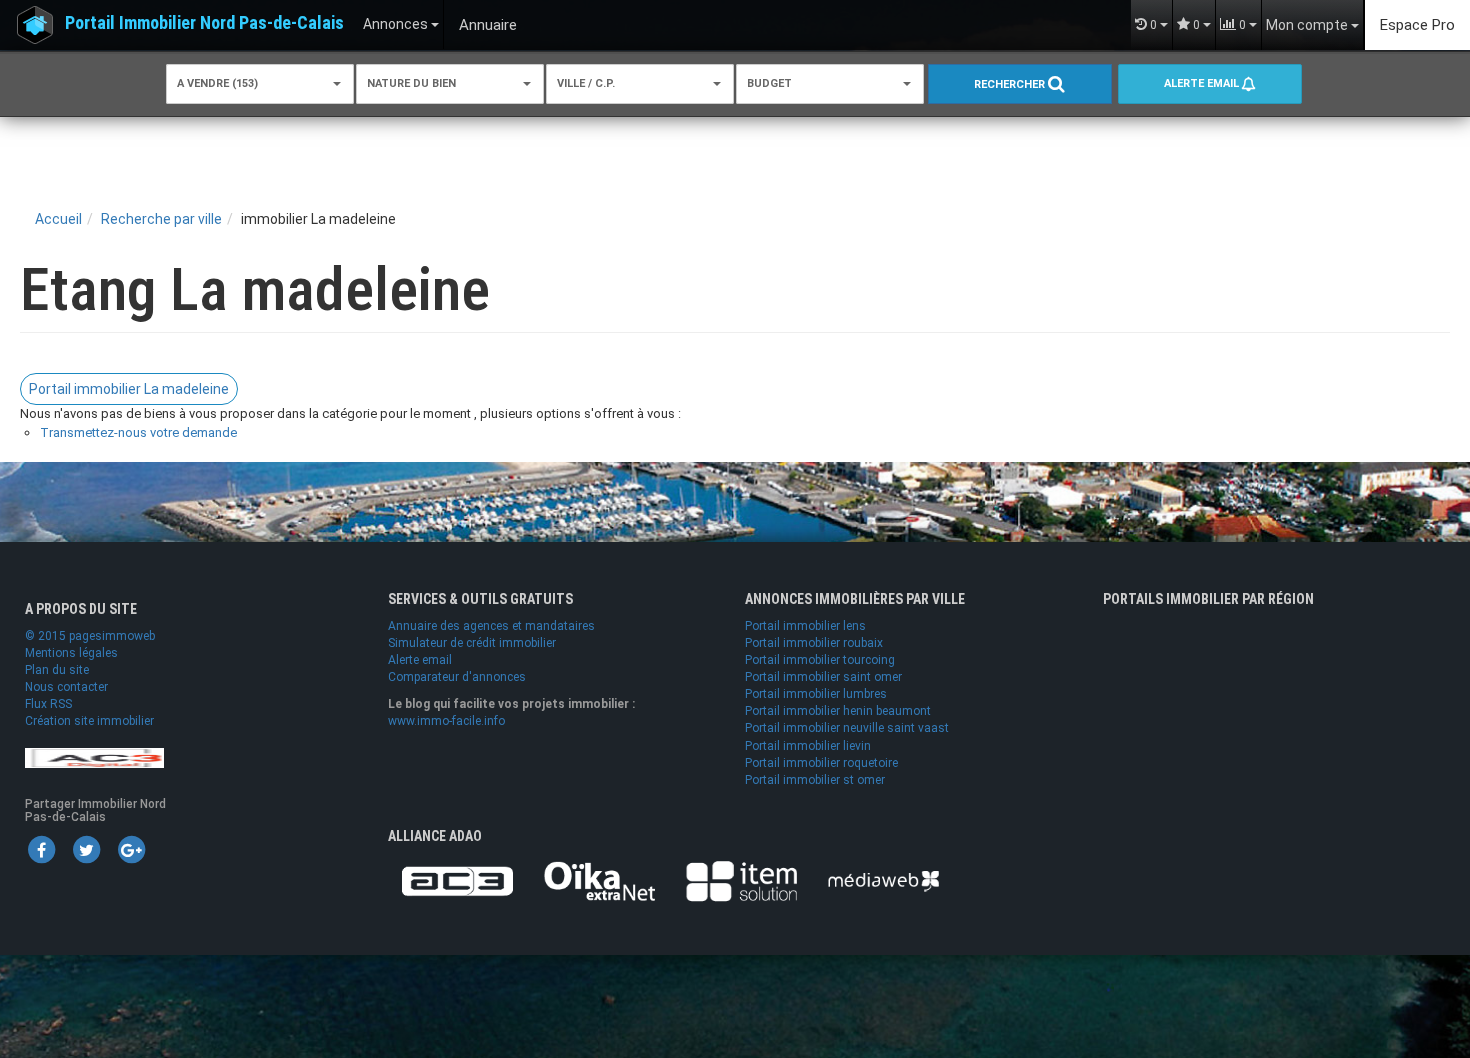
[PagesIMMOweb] (94, 757)
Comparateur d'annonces (457, 677)
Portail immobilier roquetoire (821, 763)
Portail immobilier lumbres (816, 694)
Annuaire (488, 25)
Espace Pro (1417, 25)
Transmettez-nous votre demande (138, 432)
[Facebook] (41, 849)
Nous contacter (66, 687)
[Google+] (131, 849)
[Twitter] (86, 849)
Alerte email (1203, 83)
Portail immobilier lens (805, 626)
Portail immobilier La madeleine (129, 389)
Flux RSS (48, 704)
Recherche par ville (161, 219)
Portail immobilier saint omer (823, 677)
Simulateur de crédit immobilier (472, 643)
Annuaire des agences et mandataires (491, 626)
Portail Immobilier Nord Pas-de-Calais (204, 22)
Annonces (397, 24)
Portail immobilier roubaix (814, 643)
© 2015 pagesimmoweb (90, 636)
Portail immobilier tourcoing (820, 660)
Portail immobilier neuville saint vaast (847, 728)
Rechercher (1011, 84)
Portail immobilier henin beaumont (838, 711)
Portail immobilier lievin (808, 746)
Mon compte (1308, 25)
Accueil (58, 219)
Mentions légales (71, 653)
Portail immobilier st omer (815, 780)
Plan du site (57, 670)
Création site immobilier (89, 721)
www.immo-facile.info (446, 721)
